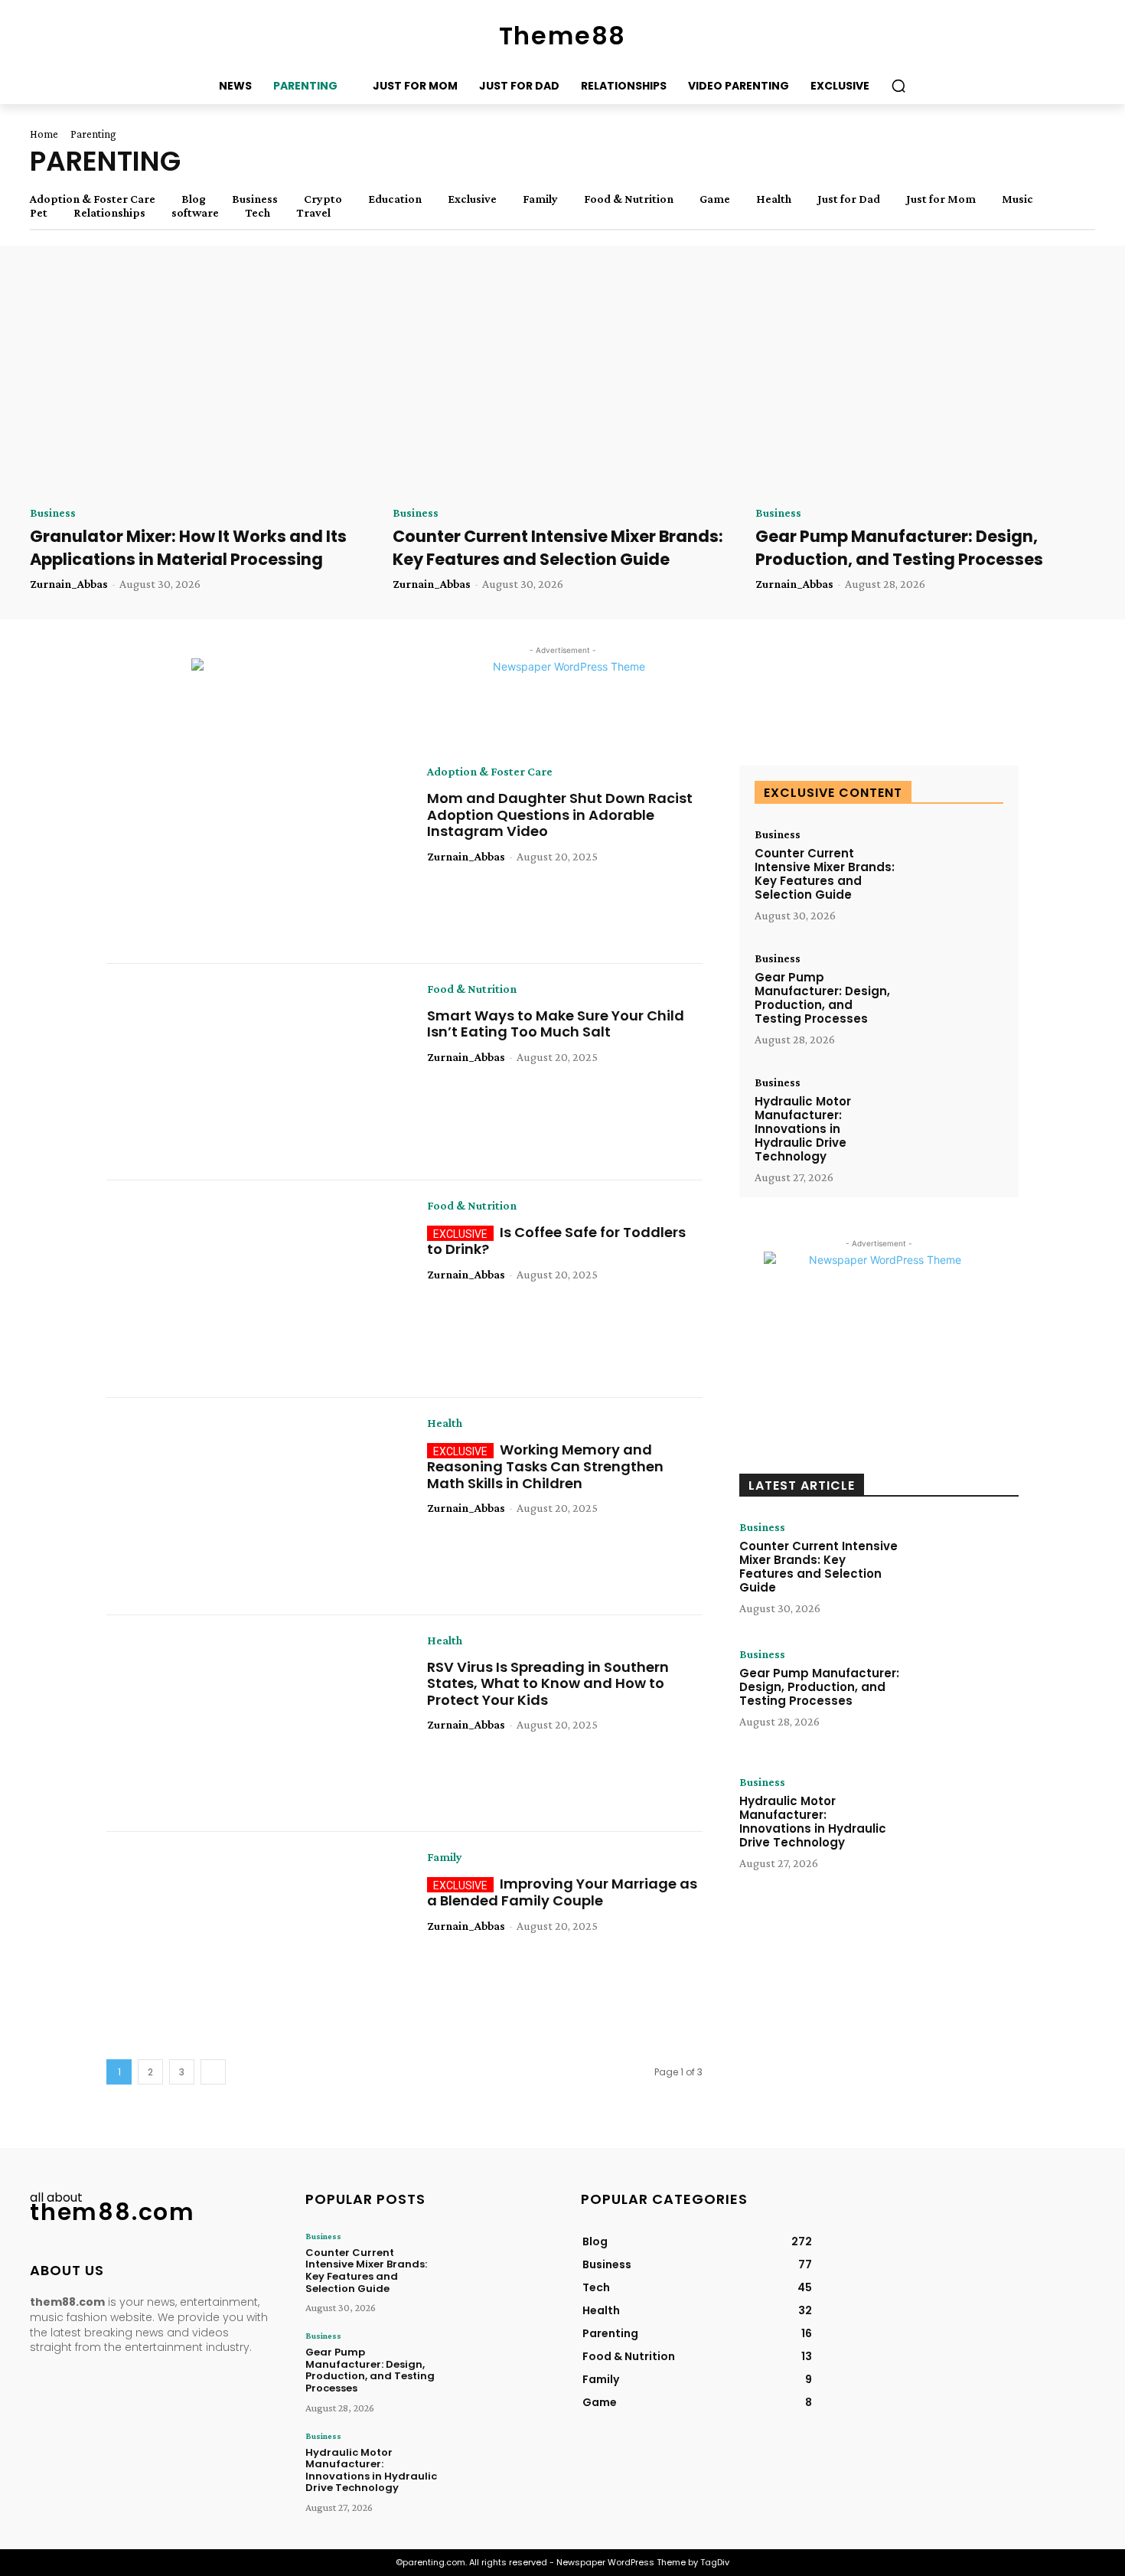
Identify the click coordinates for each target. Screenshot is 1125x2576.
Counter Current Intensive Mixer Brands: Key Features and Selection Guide (558, 547)
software (195, 213)
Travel (313, 213)
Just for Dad (849, 199)
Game (715, 199)
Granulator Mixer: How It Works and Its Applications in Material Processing (188, 547)
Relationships (109, 213)
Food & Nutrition (629, 199)
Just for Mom (941, 199)
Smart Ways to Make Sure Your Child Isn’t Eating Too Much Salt (556, 1024)
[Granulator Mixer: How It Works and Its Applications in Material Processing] (200, 387)
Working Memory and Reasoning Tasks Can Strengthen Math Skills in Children (545, 1466)
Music (1017, 199)
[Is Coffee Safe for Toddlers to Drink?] (255, 1289)
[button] (898, 86)
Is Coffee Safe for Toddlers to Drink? (556, 1241)
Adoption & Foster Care (93, 199)
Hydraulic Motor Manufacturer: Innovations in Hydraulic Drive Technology (803, 1129)
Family (540, 199)
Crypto (323, 199)
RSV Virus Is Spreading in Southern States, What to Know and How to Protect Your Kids (548, 1683)
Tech (258, 213)
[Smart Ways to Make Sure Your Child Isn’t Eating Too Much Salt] (255, 1073)
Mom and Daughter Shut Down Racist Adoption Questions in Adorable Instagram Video (560, 815)
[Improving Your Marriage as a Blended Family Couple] (255, 1941)
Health (774, 199)
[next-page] (213, 2072)
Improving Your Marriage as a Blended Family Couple (562, 1892)
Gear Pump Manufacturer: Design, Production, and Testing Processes (899, 547)
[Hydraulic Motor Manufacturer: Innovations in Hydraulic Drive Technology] (954, 1119)
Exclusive (472, 199)
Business (255, 199)
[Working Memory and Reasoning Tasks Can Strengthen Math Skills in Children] (255, 1507)
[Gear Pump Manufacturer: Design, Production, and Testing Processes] (925, 387)
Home (44, 134)
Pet (39, 213)
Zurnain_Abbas (69, 584)
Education (395, 199)
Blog (194, 199)
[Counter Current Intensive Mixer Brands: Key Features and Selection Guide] (562, 387)
